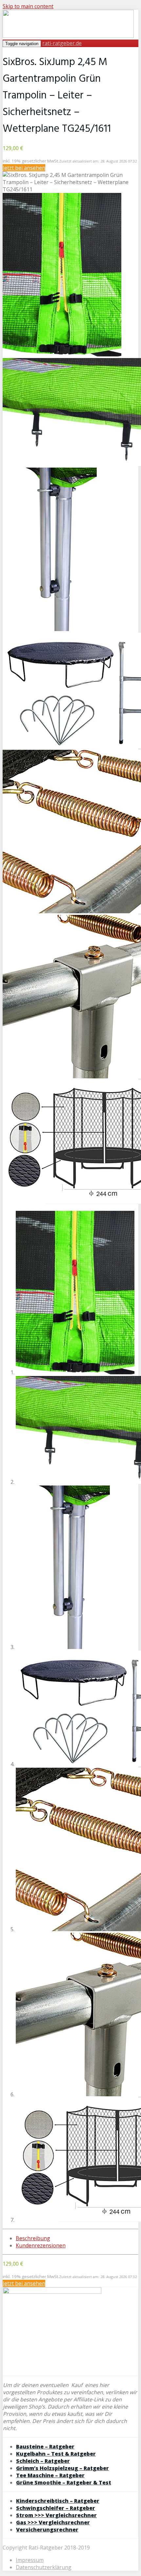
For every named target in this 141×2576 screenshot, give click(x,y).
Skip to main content (28, 6)
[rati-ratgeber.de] (68, 36)
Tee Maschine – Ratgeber (50, 2475)
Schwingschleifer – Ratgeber (56, 2508)
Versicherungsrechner (47, 2530)
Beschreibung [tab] (33, 2238)
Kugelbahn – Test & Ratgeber (56, 2454)
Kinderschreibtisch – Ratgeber (58, 2501)
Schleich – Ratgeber (43, 2461)
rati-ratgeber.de (62, 43)
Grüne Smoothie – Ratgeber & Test (64, 2482)
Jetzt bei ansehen (24, 168)
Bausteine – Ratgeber (45, 2447)
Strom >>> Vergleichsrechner (56, 2515)
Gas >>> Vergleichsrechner (53, 2522)
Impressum (30, 2560)
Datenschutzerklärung (44, 2567)
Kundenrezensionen (41, 2245)
